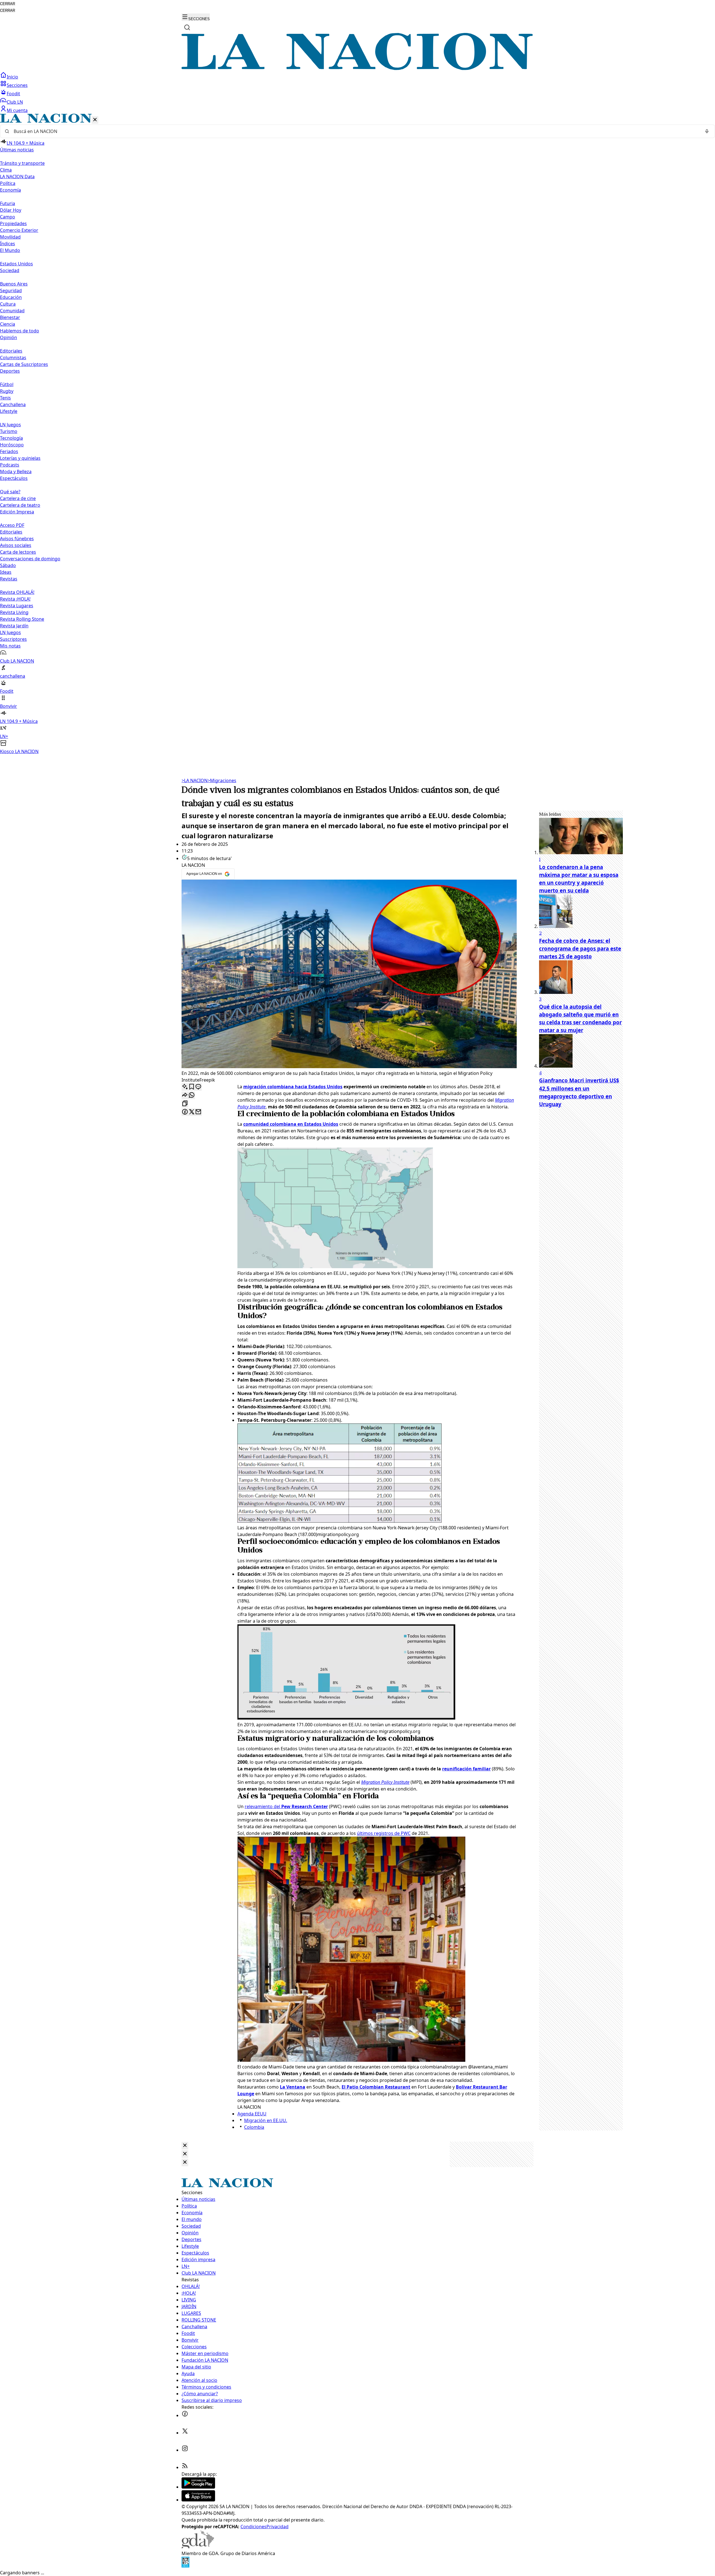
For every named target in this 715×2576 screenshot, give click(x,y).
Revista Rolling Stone (22, 619)
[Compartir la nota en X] (192, 1112)
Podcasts (10, 465)
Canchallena (13, 404)
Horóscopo (12, 445)
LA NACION (195, 780)
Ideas (6, 572)
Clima (6, 170)
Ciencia (8, 324)
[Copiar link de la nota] (185, 1104)
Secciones (17, 85)
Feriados (9, 451)
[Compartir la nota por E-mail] (198, 1112)
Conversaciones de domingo (30, 559)
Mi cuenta (17, 110)
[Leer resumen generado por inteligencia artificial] (185, 1087)
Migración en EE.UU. (266, 2120)
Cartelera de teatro (20, 505)
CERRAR (8, 4)
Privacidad (277, 2527)
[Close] (185, 2146)
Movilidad (10, 237)
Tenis (5, 398)
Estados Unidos (16, 264)
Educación (11, 297)
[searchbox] (355, 131)
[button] (357, 434)
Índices (8, 244)
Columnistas (13, 358)
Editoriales (11, 351)
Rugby (7, 391)
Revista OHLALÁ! (17, 592)
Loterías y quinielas (20, 458)
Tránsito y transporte (22, 163)
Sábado (8, 565)
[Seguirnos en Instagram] (185, 2450)
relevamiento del (286, 1806)
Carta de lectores (18, 552)
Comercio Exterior (19, 230)
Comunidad (12, 311)
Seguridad (11, 291)
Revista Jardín (14, 626)
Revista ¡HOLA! (15, 599)
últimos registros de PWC (384, 1833)
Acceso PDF (12, 525)
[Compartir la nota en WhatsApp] (192, 1095)
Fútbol (7, 384)
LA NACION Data (17, 177)
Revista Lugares (17, 606)
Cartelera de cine (18, 498)
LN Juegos (10, 425)
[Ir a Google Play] (198, 2487)
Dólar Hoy (11, 210)
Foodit (13, 94)
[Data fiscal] (185, 2566)
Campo (8, 217)
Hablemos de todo (20, 331)
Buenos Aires (14, 284)
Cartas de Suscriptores (24, 364)
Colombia (254, 2127)
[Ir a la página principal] (357, 68)
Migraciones (222, 780)
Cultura (8, 304)
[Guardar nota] (192, 1087)
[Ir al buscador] (187, 27)
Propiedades (13, 223)
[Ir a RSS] (185, 2467)
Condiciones (253, 2527)
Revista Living (14, 612)
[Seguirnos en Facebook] (185, 2415)
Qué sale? (10, 492)
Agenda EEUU (252, 2114)
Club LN (15, 102)
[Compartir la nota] (185, 1095)
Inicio (12, 77)
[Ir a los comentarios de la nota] (198, 1087)
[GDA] (198, 2547)
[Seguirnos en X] (185, 2433)
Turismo (9, 431)
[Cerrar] (95, 120)
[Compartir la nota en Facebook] (185, 1112)
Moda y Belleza (16, 472)
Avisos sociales (16, 545)
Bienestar (10, 317)
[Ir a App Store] (198, 2500)
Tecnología (11, 438)
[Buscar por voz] (707, 131)
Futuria (8, 203)
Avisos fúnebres (17, 539)
